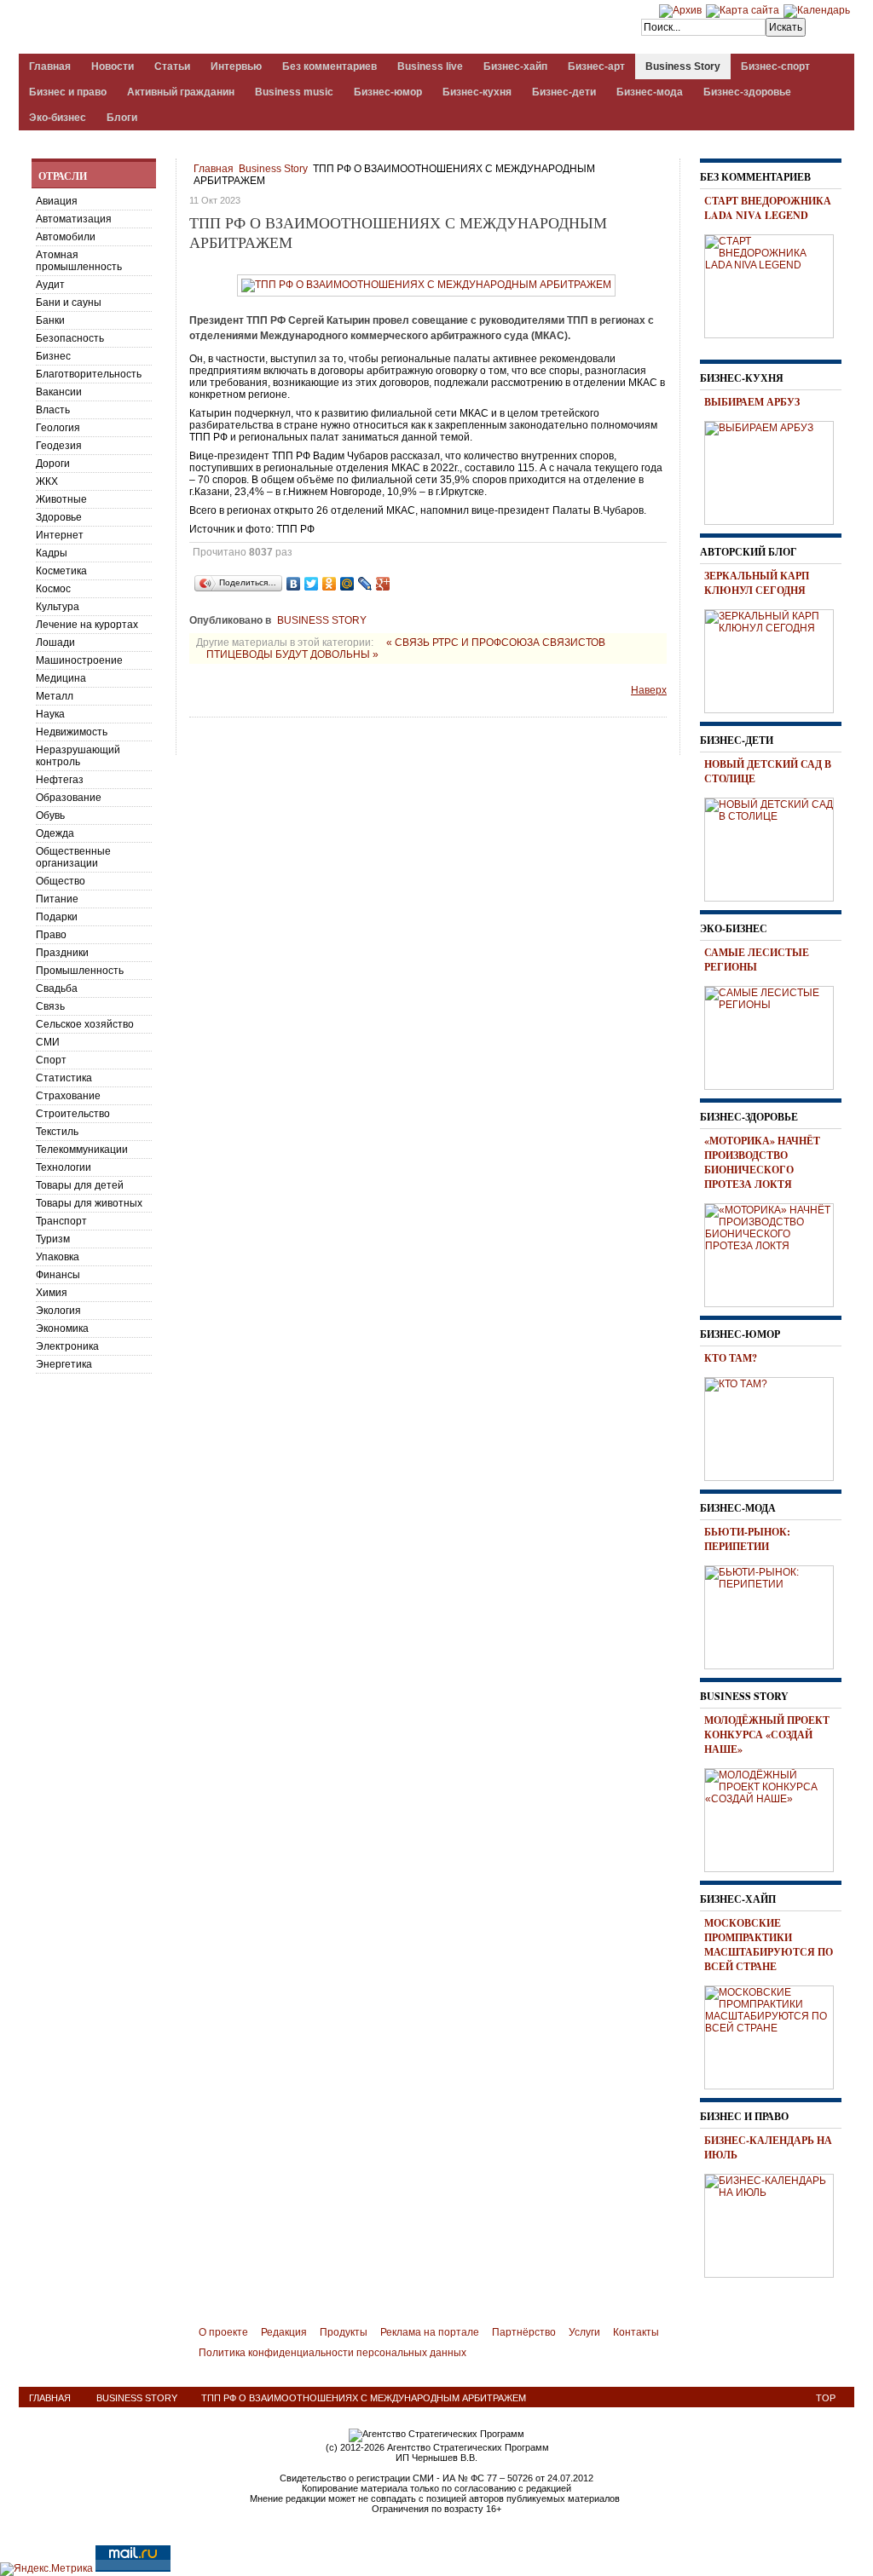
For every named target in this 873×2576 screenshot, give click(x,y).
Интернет (60, 535)
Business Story (273, 169)
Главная (214, 169)
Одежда (55, 833)
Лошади (55, 643)
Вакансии (59, 392)
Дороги (53, 464)
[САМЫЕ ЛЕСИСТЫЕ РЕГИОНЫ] (775, 1035)
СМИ (48, 1042)
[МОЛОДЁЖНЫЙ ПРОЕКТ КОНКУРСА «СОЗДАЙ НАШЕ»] (775, 1818)
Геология (58, 428)
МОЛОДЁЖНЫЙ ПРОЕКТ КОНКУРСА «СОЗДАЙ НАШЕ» (767, 1735)
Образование (69, 798)
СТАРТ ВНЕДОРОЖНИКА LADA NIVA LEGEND (768, 208)
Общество (61, 881)
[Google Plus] (383, 584)
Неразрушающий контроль (78, 756)
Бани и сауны (69, 303)
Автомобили (66, 237)
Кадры (52, 553)
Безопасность (70, 338)
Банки (50, 320)
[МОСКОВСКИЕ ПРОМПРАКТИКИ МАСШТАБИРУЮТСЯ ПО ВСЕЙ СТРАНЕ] (775, 2035)
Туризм (53, 1239)
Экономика (62, 1328)
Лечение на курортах (87, 625)
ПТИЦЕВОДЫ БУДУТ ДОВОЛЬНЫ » (292, 654)
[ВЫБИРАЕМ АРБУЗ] (775, 470)
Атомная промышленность (79, 261)
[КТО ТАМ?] (775, 1426)
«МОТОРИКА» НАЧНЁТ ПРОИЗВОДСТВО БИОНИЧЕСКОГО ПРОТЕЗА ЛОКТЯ (762, 1162)
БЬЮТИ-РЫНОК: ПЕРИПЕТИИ (747, 1539)
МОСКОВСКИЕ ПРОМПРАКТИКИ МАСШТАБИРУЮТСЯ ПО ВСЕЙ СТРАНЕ (769, 1945)
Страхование (68, 1096)
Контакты (636, 2332)
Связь (50, 1006)
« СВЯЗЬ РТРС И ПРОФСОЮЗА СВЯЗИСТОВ (496, 643)
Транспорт (61, 1221)
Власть (53, 410)
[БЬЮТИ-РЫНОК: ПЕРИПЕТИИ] (775, 1615)
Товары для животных (89, 1203)
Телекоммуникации (82, 1150)
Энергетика (64, 1364)
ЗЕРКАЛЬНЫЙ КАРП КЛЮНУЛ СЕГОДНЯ (757, 583)
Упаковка (58, 1257)
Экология (58, 1311)
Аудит (50, 285)
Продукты (344, 2332)
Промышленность (80, 971)
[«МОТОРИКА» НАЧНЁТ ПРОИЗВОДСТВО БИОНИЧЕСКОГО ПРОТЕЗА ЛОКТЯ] (775, 1253)
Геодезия (59, 446)
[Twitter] (312, 584)
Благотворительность (89, 374)
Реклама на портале (430, 2332)
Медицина (61, 678)
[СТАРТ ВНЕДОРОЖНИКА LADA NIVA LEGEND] (775, 284)
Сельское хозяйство (85, 1024)
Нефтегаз (60, 780)
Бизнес (53, 356)
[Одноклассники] (330, 584)
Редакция (284, 2332)
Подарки (57, 917)
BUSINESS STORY (322, 620)
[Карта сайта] (743, 10)
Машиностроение (79, 660)
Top (826, 2398)
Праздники (62, 953)
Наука (50, 714)
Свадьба (57, 988)
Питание (57, 899)
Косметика (61, 571)
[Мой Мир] (347, 584)
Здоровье (59, 517)
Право (51, 935)
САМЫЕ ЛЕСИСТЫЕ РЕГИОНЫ (757, 960)
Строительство (73, 1114)
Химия (52, 1293)
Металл (55, 696)
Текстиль (57, 1132)
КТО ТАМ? (731, 1358)
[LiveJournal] (365, 584)
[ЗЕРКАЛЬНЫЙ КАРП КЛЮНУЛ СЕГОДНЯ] (775, 659)
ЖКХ (47, 481)
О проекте (223, 2332)
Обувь (50, 815)
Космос (53, 589)
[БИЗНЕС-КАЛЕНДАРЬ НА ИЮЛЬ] (775, 2223)
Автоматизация (74, 219)
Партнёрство (524, 2332)
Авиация (57, 201)
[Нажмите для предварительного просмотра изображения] (426, 285)
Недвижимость (72, 732)
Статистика (64, 1078)
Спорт (51, 1060)
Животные (61, 499)
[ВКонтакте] (294, 584)
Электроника (67, 1346)
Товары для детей (80, 1185)
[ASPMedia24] (162, 29)
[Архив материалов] (680, 10)
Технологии (64, 1167)
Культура (58, 607)
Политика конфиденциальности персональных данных (332, 2353)
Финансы (58, 1275)
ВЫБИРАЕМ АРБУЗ (752, 402)
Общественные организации (73, 857)
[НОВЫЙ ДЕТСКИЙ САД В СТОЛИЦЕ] (775, 847)
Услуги (584, 2332)
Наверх (649, 690)
